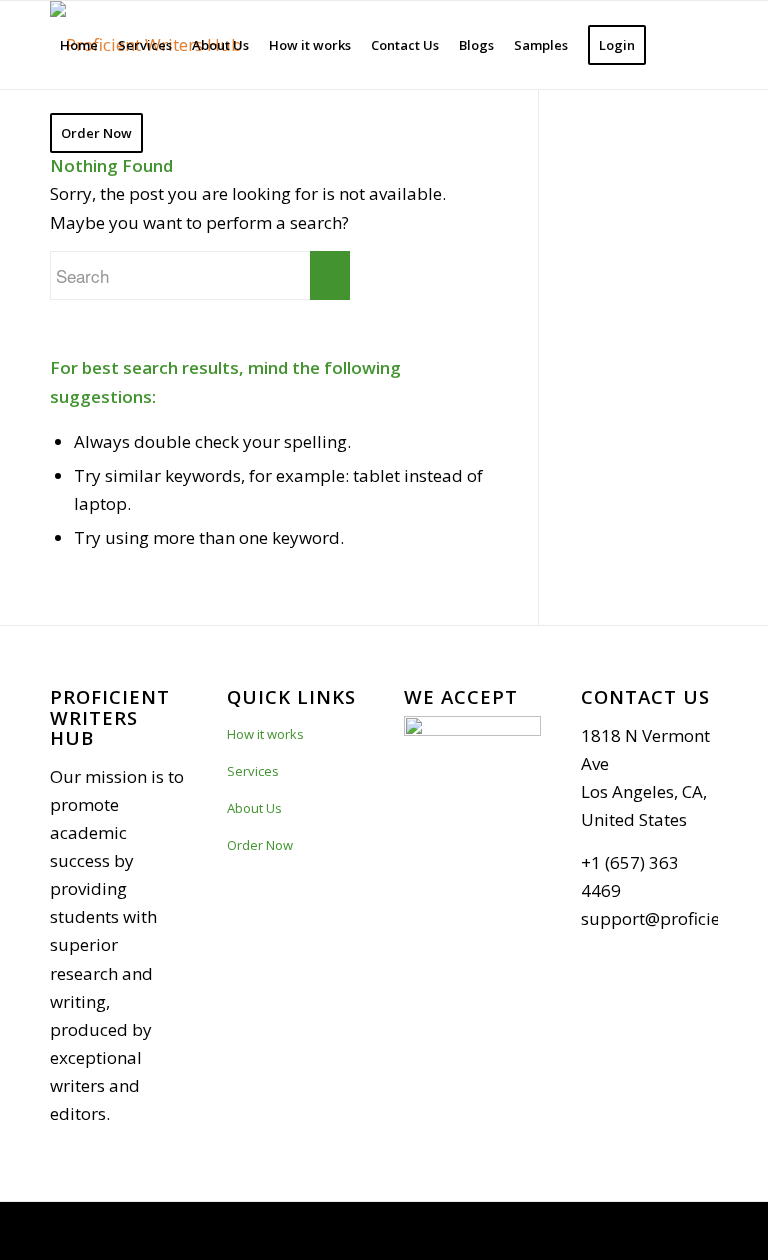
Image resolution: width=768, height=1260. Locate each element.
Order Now (260, 845)
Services (253, 771)
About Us (254, 808)
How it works (265, 734)
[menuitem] (79, 45)
